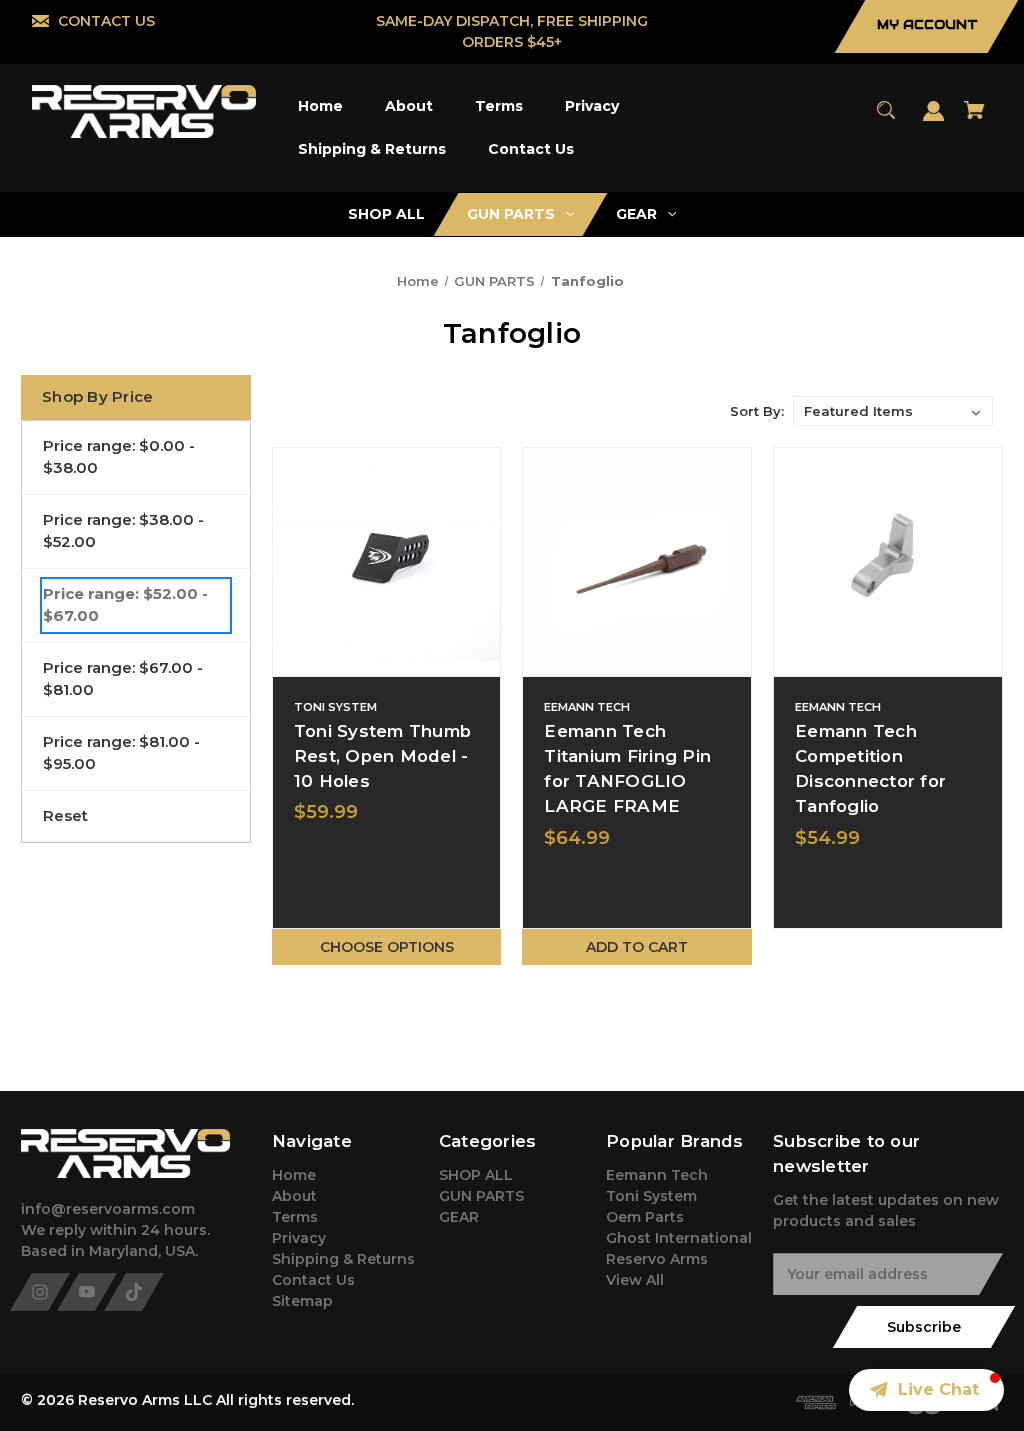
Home (294, 1175)
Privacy (299, 1238)
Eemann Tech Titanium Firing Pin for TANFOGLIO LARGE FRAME (627, 769)
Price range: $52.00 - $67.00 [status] (125, 605)
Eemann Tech (657, 1175)
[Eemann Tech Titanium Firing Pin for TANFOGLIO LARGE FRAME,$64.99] (637, 562)
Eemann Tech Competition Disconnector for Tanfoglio (870, 769)
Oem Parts (645, 1217)
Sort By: (757, 411)
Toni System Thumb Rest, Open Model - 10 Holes (382, 756)
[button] (926, 1390)
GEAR (459, 1217)
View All (635, 1280)
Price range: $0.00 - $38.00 (119, 457)
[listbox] (893, 411)
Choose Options (387, 947)
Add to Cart (637, 947)
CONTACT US (106, 21)
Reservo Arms (657, 1259)
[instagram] (40, 1292)
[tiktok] (134, 1292)
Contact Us (313, 1280)
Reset (65, 815)
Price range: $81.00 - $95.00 (121, 753)
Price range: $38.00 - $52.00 (123, 531)
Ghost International (679, 1238)
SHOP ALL (476, 1175)
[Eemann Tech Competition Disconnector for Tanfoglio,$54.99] (888, 562)
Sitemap (302, 1301)
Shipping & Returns (343, 1259)
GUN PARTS (481, 1196)
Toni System (651, 1196)
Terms (295, 1217)
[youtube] (87, 1292)
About (294, 1196)
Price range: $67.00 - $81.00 (123, 679)
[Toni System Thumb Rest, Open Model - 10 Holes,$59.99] (387, 562)
